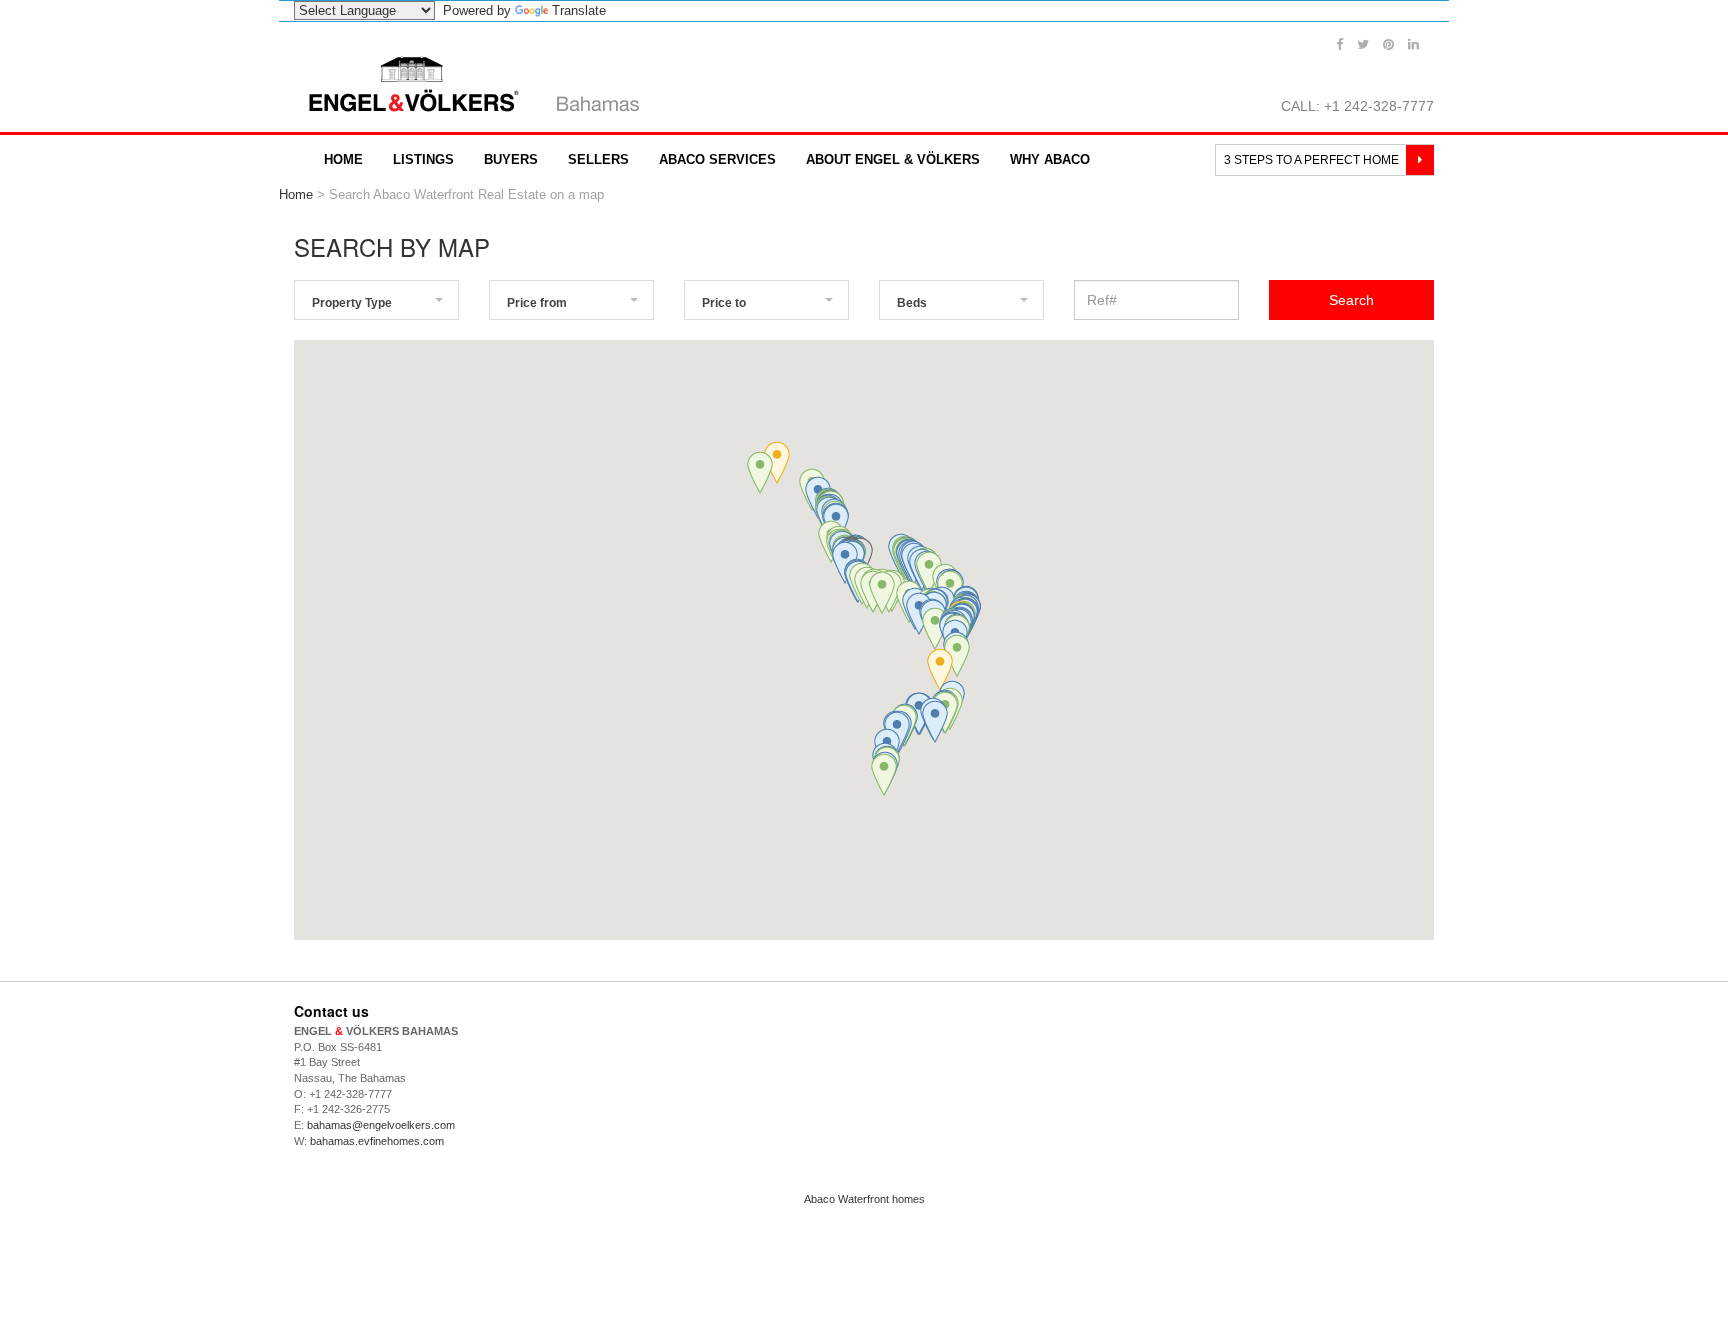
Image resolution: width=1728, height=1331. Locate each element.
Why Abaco (1050, 159)
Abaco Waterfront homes (864, 1199)
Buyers (511, 159)
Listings (423, 159)
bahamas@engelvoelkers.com (381, 1125)
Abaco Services (717, 159)
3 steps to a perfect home (1313, 160)
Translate (579, 10)
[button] (929, 572)
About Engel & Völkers (893, 159)
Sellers (598, 159)
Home (343, 159)
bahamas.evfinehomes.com (377, 1141)
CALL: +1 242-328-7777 (1357, 106)
